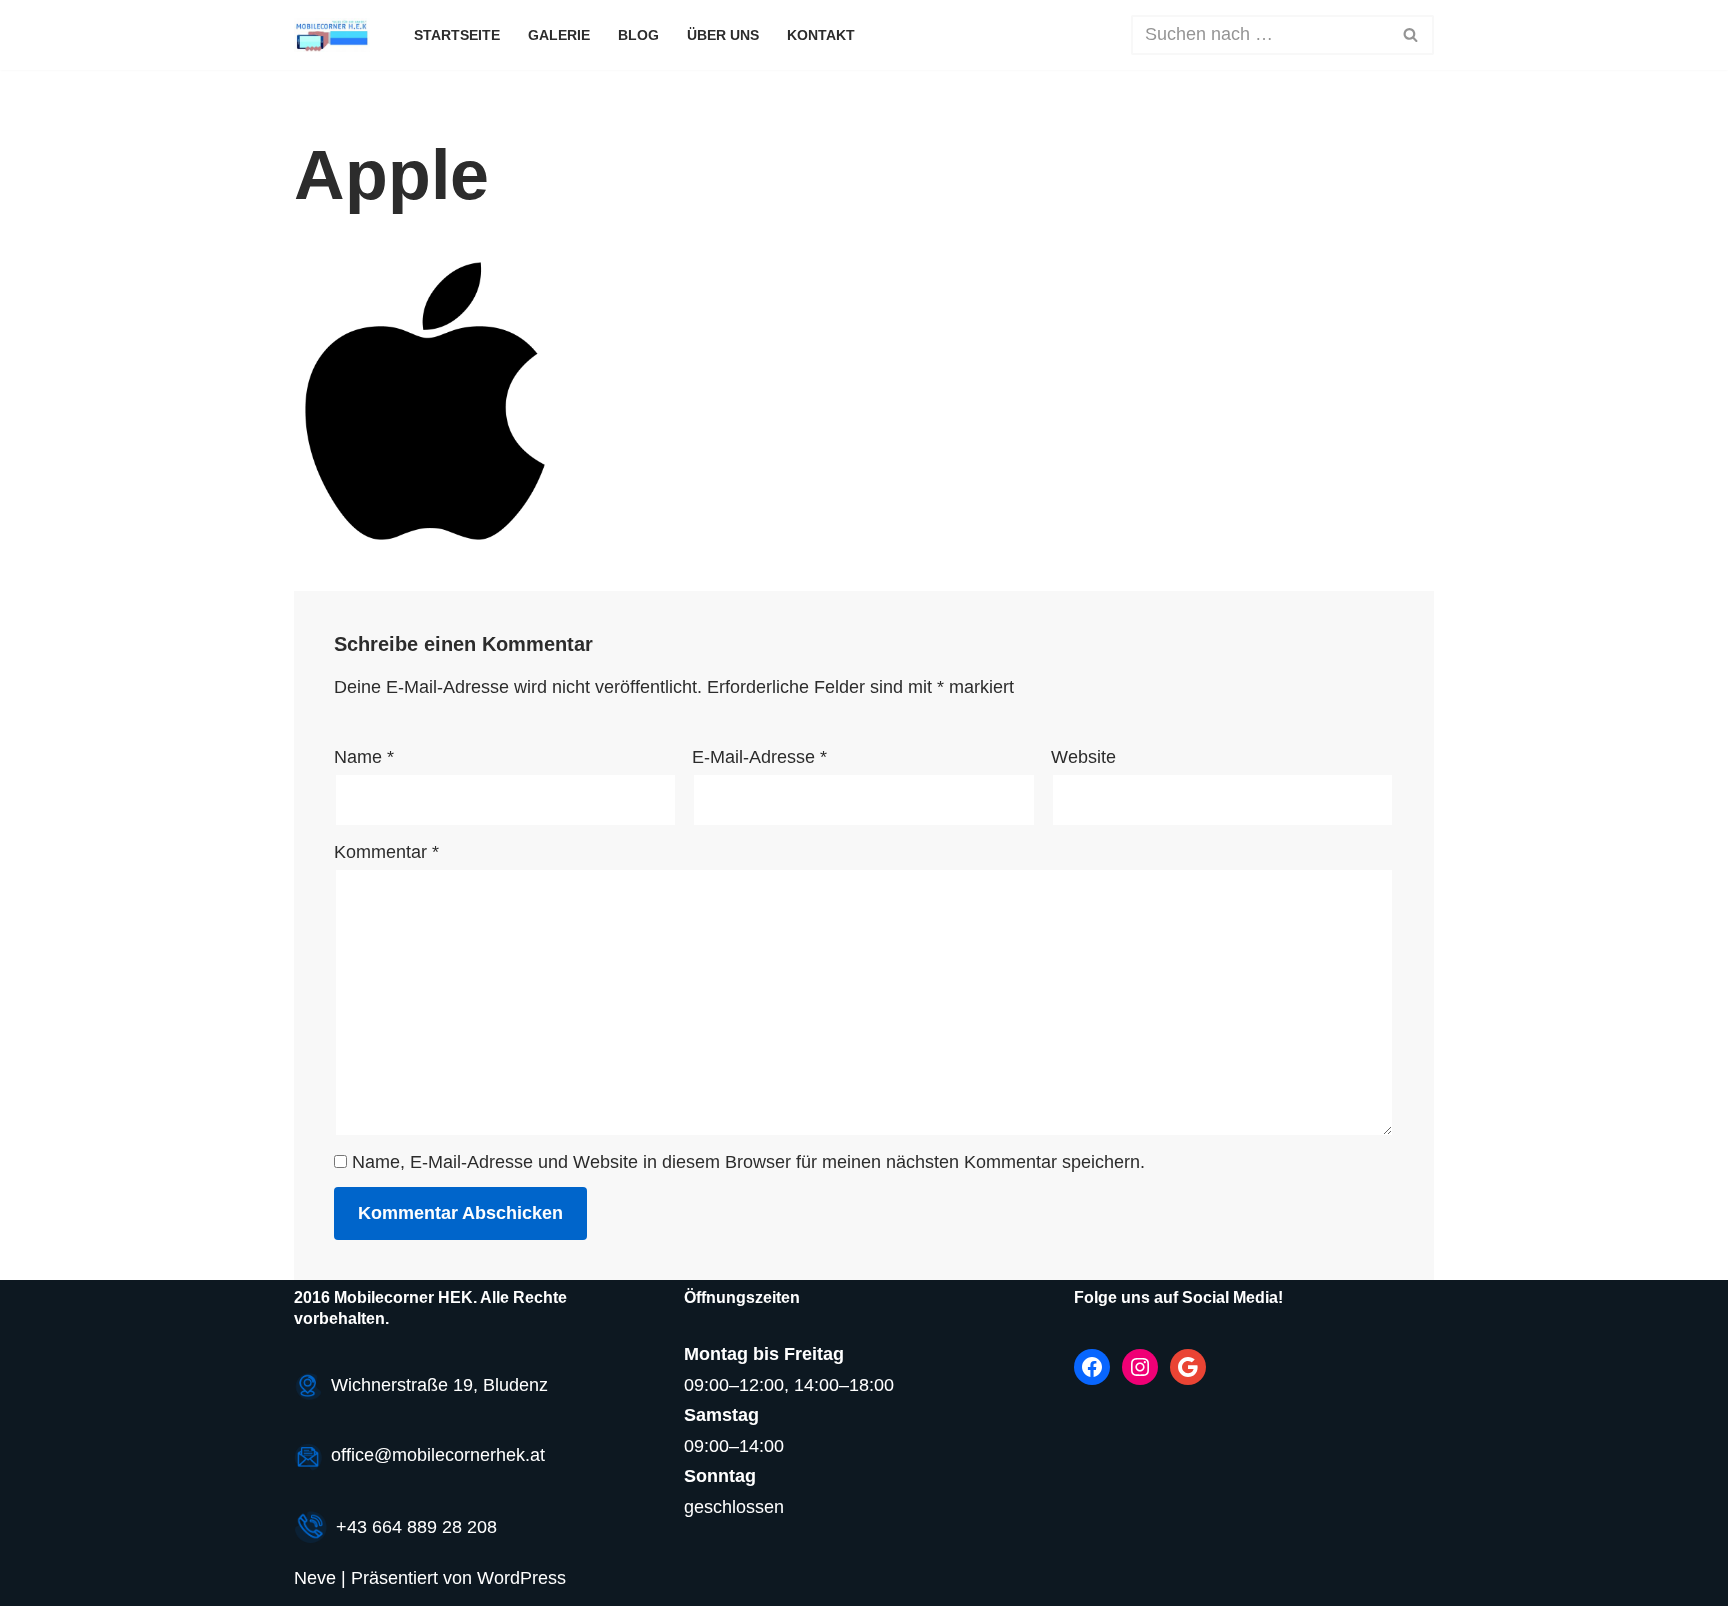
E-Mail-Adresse (759, 757)
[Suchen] (1411, 35)
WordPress (521, 1578)
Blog (638, 35)
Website (1083, 757)
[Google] (1188, 1367)
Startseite (457, 35)
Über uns (723, 35)
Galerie (559, 35)
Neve (315, 1578)
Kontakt (821, 35)
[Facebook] (1092, 1367)
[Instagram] (1140, 1367)
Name (364, 757)
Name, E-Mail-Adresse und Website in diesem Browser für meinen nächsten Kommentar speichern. (748, 1162)
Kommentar (386, 852)
